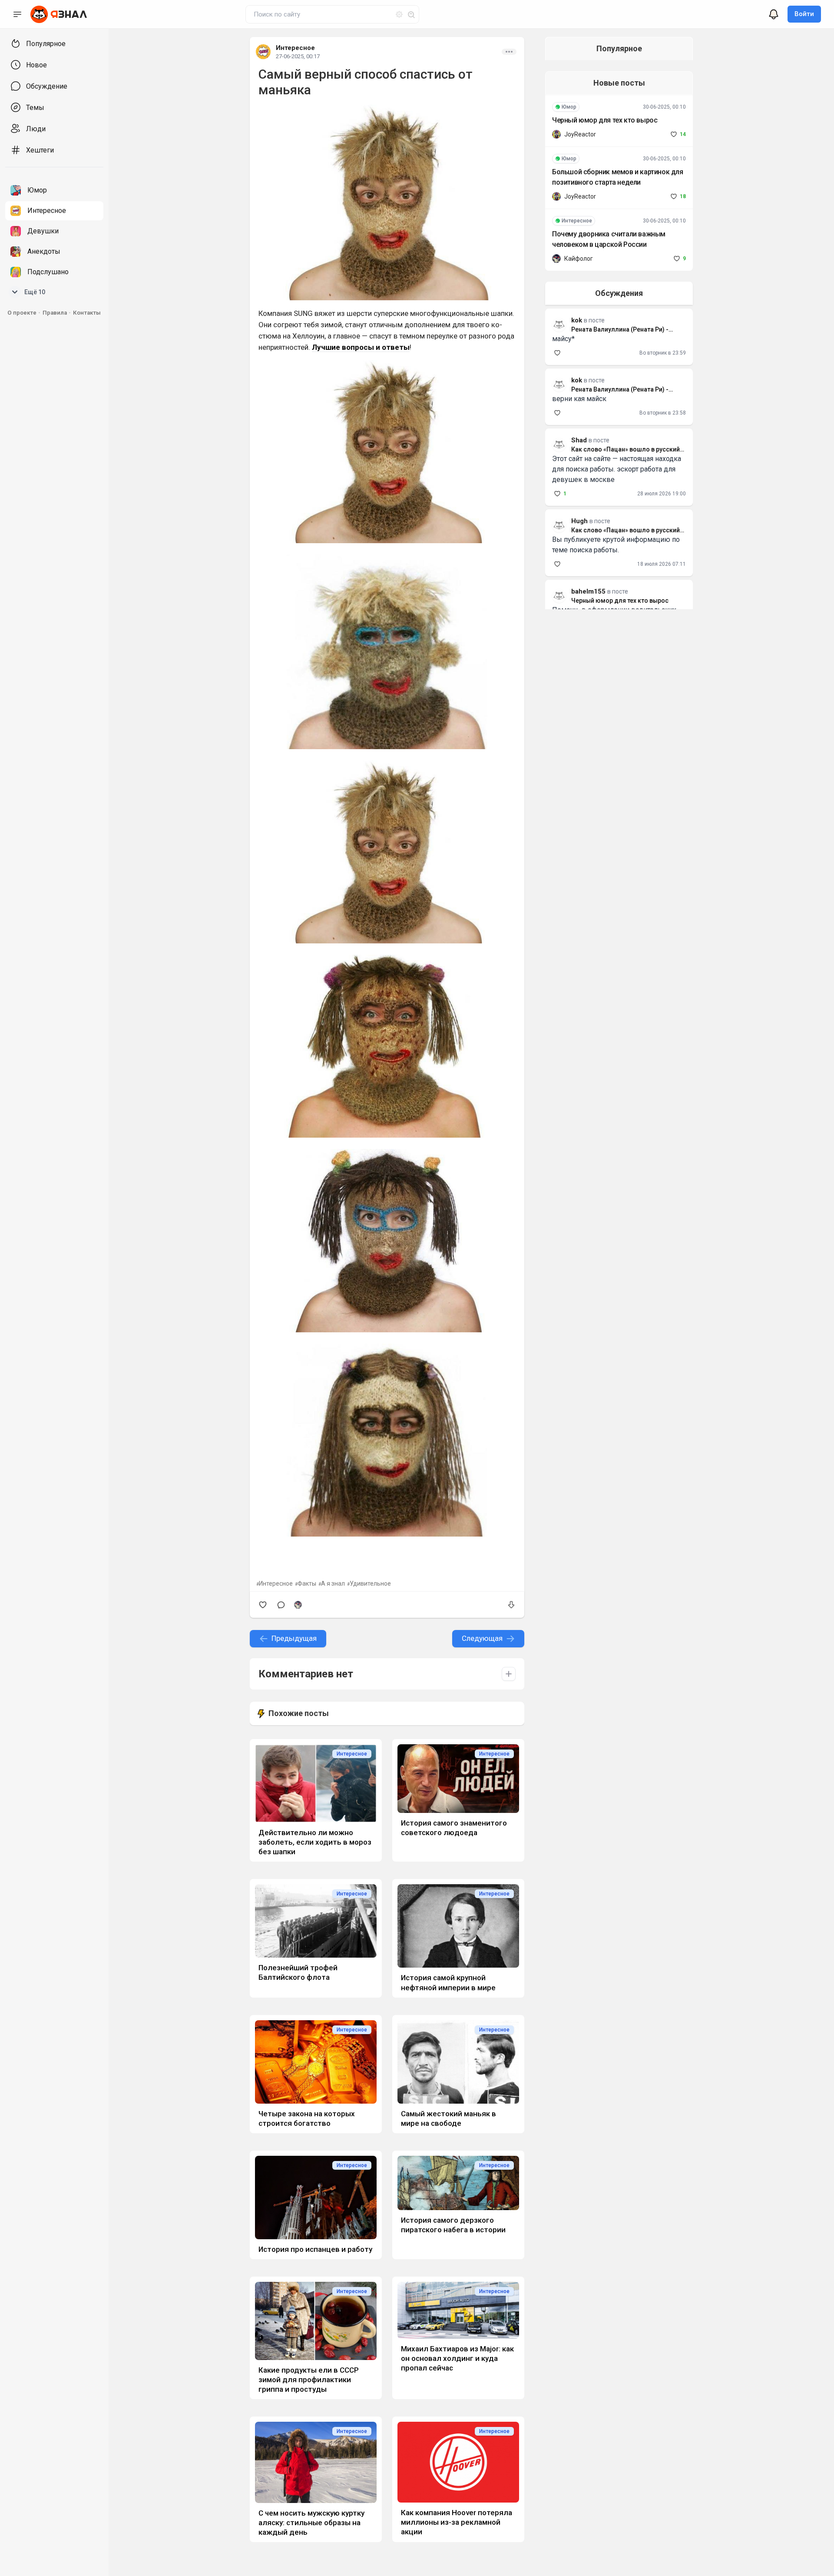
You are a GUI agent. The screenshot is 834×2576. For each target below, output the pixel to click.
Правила (55, 313)
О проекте (22, 313)
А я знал (333, 1583)
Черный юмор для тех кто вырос (605, 120)
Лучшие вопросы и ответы (361, 347)
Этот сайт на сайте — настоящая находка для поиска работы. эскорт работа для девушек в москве (617, 469)
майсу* (563, 339)
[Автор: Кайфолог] (298, 1605)
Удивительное (370, 1583)
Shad (579, 440)
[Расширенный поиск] (396, 13)
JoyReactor (580, 134)
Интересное (295, 48)
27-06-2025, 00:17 (298, 56)
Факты (307, 1583)
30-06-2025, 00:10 (664, 107)
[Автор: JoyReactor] (556, 134)
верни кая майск (579, 399)
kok (577, 380)
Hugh (579, 521)
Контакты (87, 313)
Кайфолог (579, 259)
